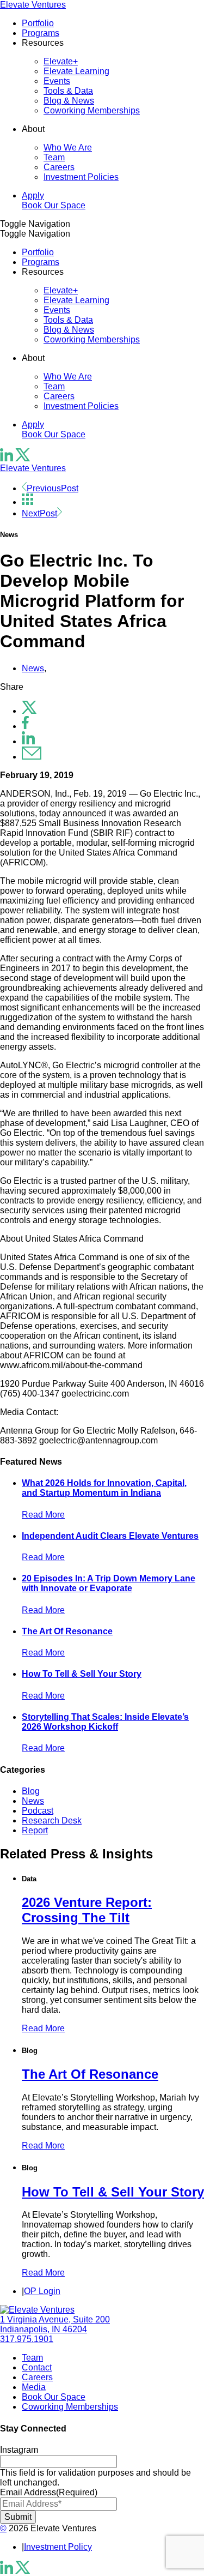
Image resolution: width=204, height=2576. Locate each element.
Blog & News (69, 101)
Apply (33, 195)
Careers (59, 167)
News (33, 668)
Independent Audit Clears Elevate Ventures (110, 1536)
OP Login (42, 2291)
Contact (37, 2367)
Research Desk (52, 1820)
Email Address (49, 2492)
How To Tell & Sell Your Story (82, 1674)
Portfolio (38, 23)
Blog (31, 1791)
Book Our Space (54, 205)
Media (34, 2387)
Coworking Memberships (92, 110)
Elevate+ (61, 61)
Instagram (19, 2450)
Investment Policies (81, 177)
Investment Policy (58, 2547)
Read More (43, 1515)
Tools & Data (68, 91)
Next (39, 513)
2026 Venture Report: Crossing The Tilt (87, 1910)
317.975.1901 (27, 2339)
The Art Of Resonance (67, 1631)
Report (35, 1830)
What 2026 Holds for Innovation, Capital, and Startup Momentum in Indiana (104, 1488)
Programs (41, 33)
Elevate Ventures (33, 5)
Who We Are (68, 148)
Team (54, 157)
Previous (52, 488)
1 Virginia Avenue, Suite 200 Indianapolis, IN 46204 (55, 2324)
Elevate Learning (76, 71)
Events (57, 81)
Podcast (38, 1811)
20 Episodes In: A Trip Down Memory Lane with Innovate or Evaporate (109, 1583)
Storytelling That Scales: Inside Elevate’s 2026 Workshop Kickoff (105, 1722)
